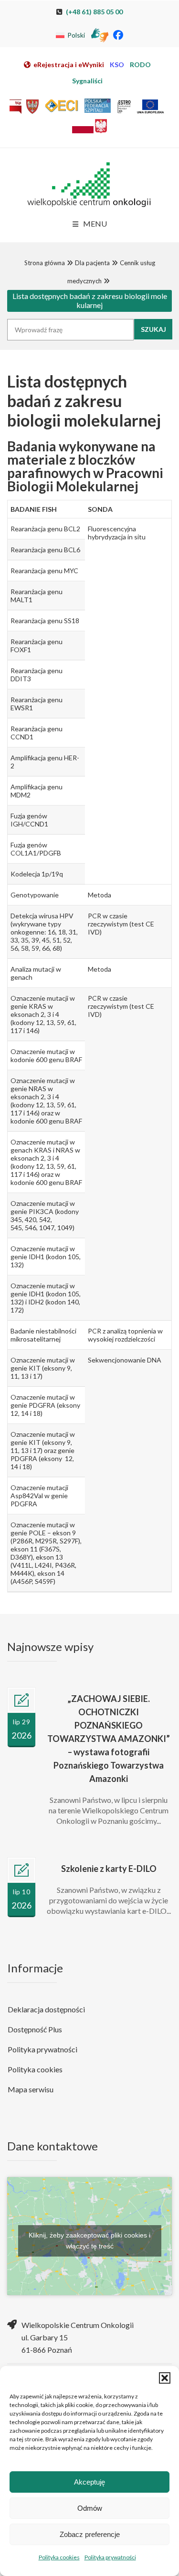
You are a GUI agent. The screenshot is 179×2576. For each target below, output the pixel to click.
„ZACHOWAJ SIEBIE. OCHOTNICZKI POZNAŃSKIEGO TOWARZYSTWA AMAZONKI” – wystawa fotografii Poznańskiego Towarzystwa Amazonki (109, 1739)
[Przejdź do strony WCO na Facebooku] (118, 35)
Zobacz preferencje (90, 2534)
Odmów (90, 2508)
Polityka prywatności (110, 2557)
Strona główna (45, 263)
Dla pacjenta (92, 263)
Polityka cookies (59, 2557)
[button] (165, 2378)
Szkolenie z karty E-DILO (109, 1869)
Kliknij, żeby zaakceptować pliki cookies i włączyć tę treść (89, 2241)
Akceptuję (89, 2482)
